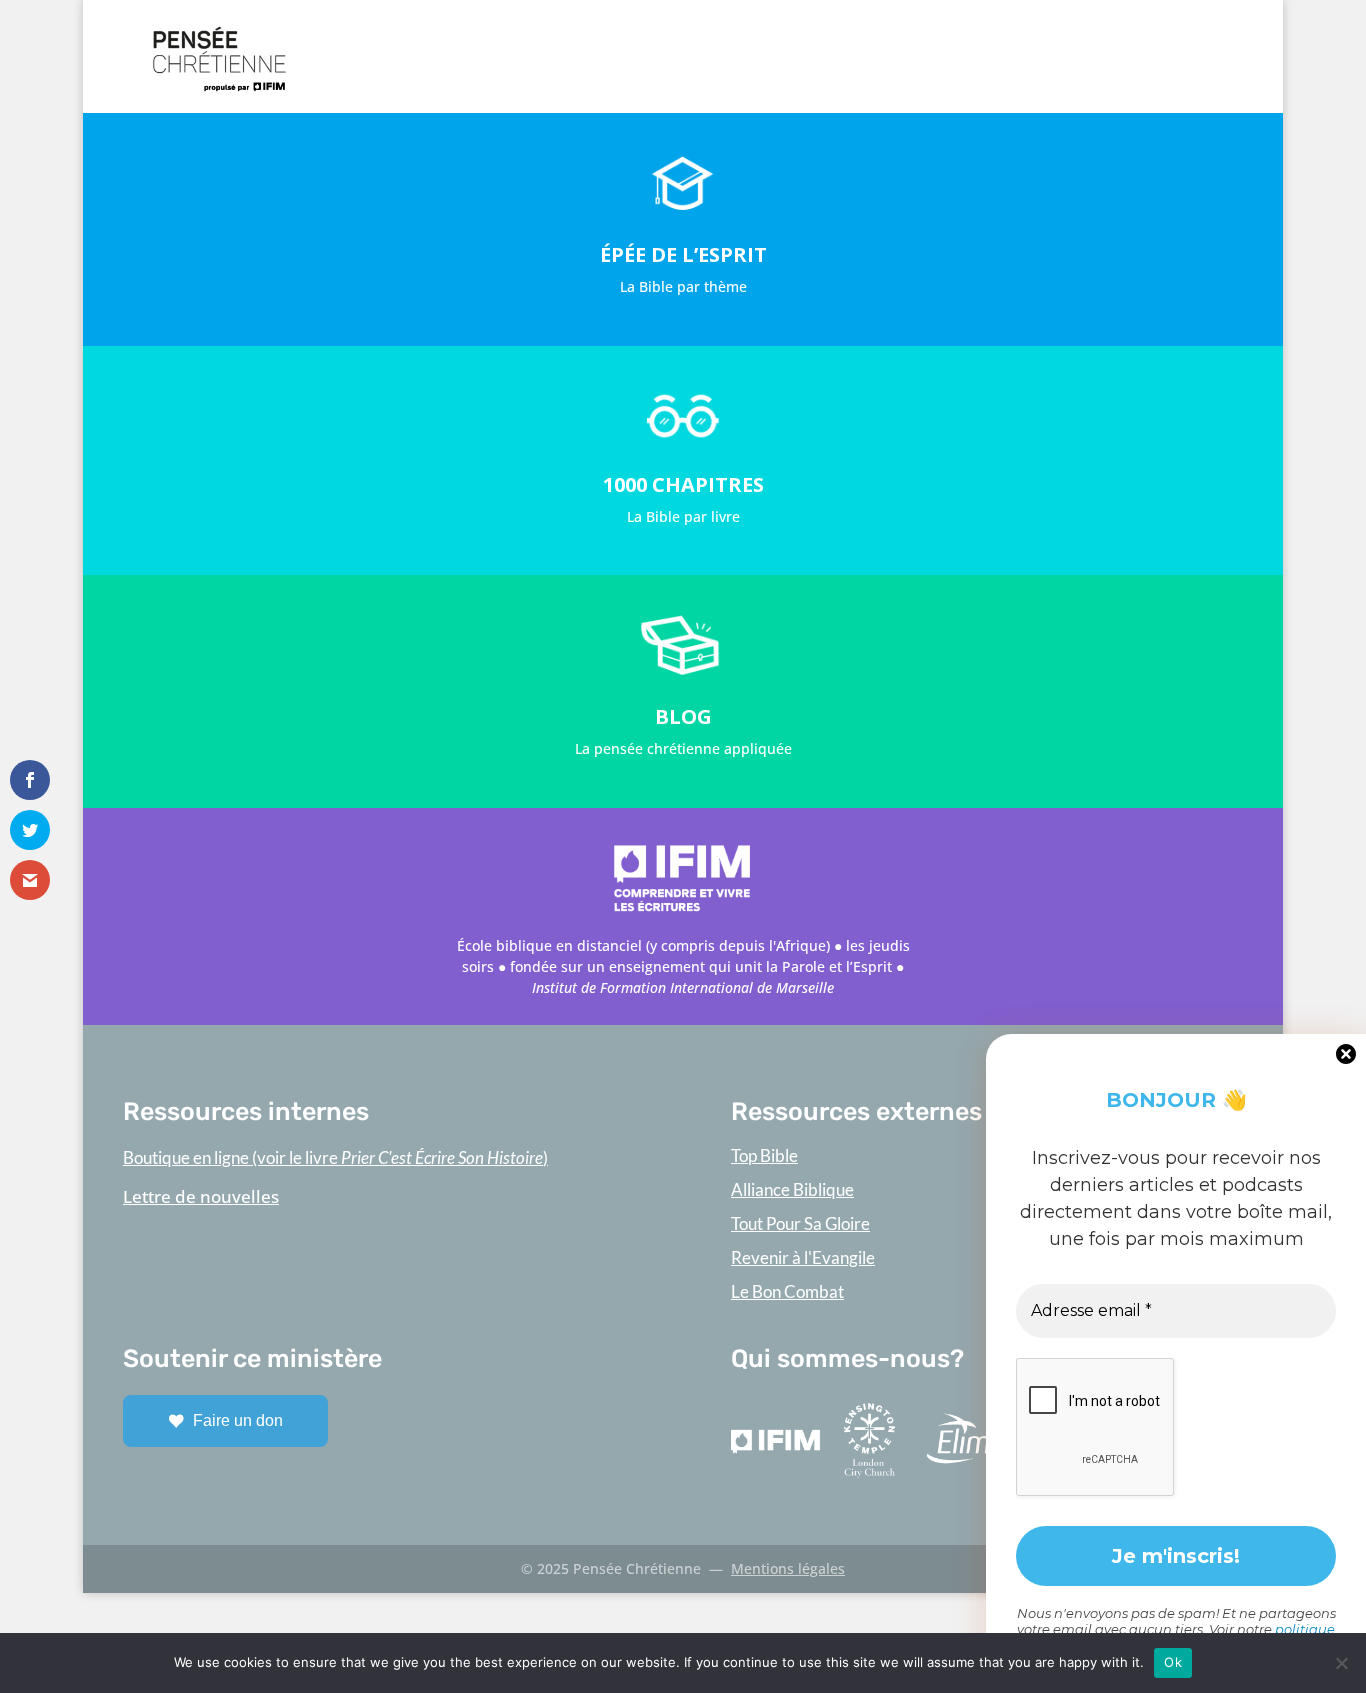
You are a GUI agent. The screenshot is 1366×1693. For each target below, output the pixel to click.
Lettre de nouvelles (201, 1196)
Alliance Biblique (792, 1189)
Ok (1173, 1662)
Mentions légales (788, 1568)
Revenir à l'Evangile (803, 1257)
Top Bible (764, 1155)
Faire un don (238, 1420)
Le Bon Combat (787, 1291)
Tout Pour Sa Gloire (800, 1223)
